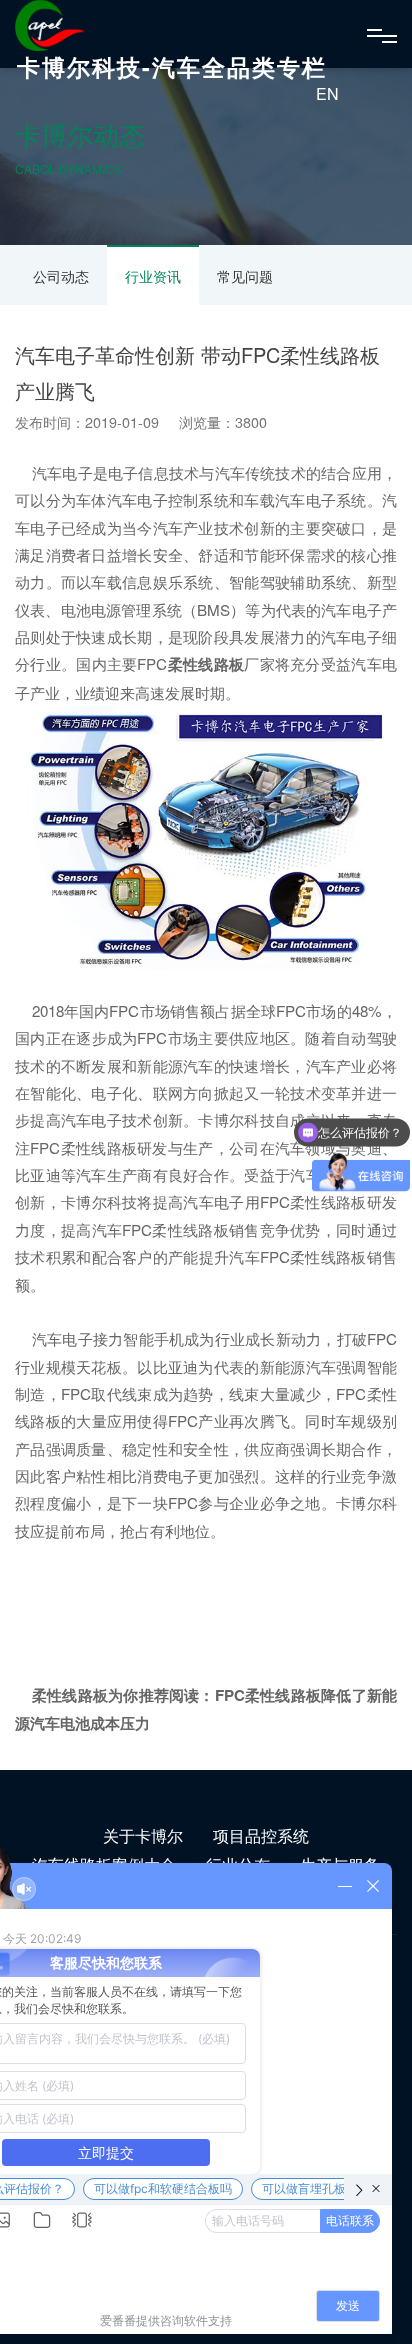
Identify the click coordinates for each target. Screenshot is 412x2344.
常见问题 (245, 276)
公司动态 (61, 276)
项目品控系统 (261, 1835)
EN (327, 93)
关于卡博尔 (143, 1835)
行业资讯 (153, 276)
